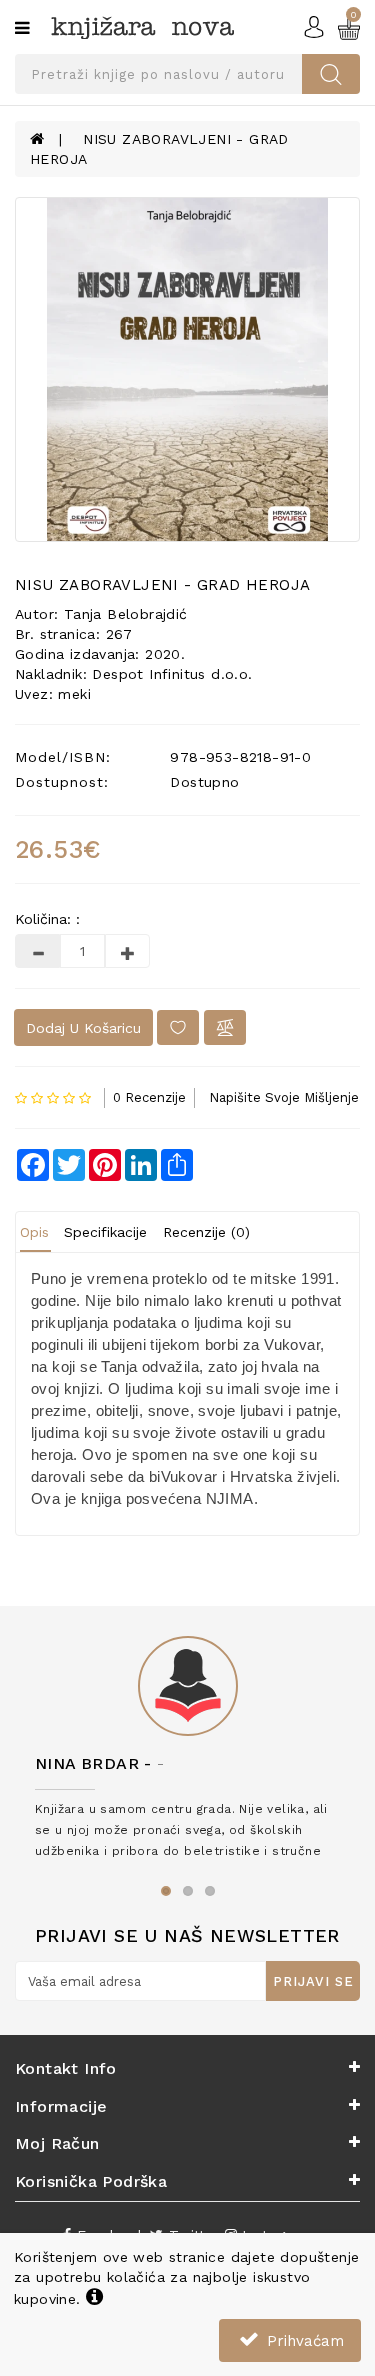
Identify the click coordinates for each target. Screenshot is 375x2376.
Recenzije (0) (206, 1232)
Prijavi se (313, 1981)
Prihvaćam (303, 2341)
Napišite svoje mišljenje (284, 1097)
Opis (34, 1232)
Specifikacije (105, 1232)
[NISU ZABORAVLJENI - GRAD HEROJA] (187, 369)
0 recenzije (149, 1097)
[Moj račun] (314, 26)
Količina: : (47, 919)
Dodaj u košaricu (83, 1028)
